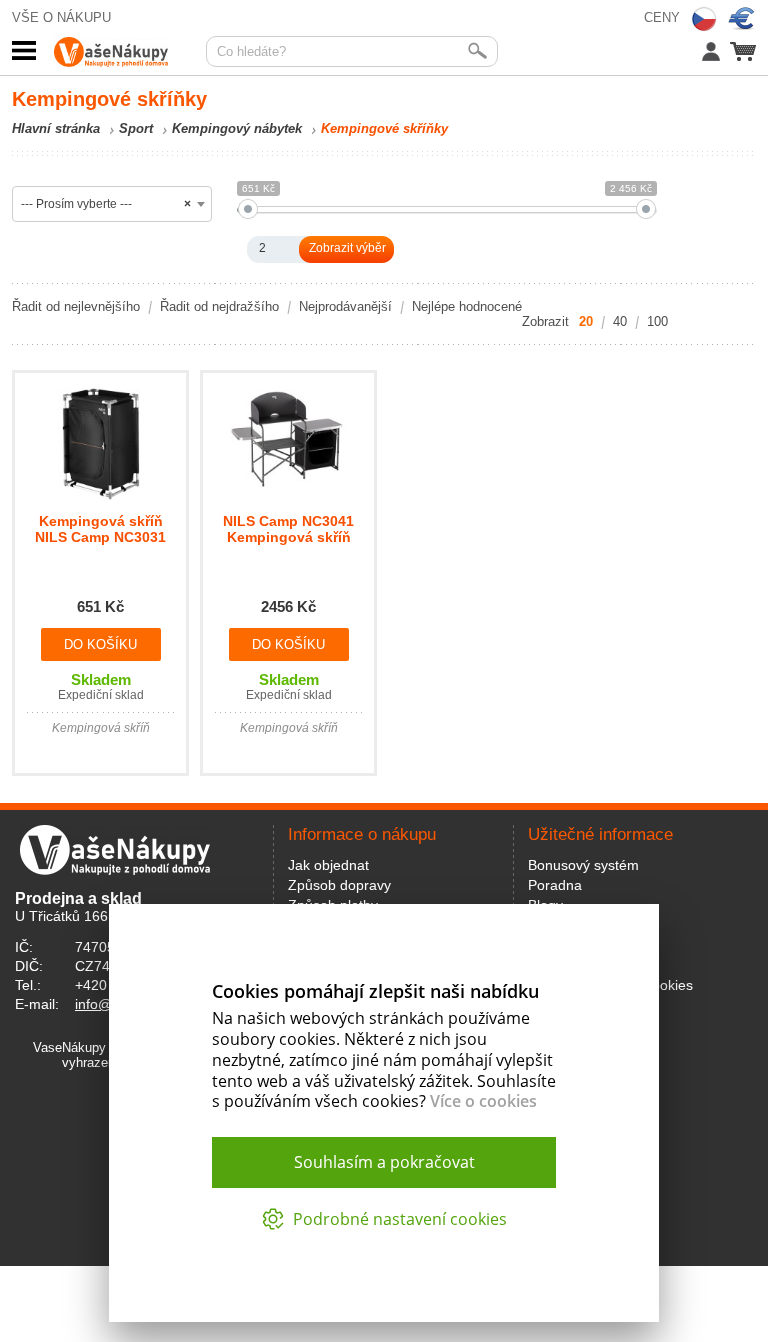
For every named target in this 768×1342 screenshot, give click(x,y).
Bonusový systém (583, 865)
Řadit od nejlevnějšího (76, 306)
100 (657, 321)
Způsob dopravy (339, 885)
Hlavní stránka (56, 128)
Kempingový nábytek (237, 128)
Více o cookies (483, 1101)
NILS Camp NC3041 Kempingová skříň (288, 529)
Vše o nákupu (61, 17)
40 (620, 321)
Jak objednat (328, 865)
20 (586, 321)
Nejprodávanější (345, 306)
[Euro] (742, 19)
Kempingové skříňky (384, 128)
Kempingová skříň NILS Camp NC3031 (100, 529)
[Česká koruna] (704, 19)
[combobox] (112, 204)
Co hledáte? (251, 51)
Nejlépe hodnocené (467, 306)
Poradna (555, 885)
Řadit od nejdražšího (219, 306)
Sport (136, 128)
